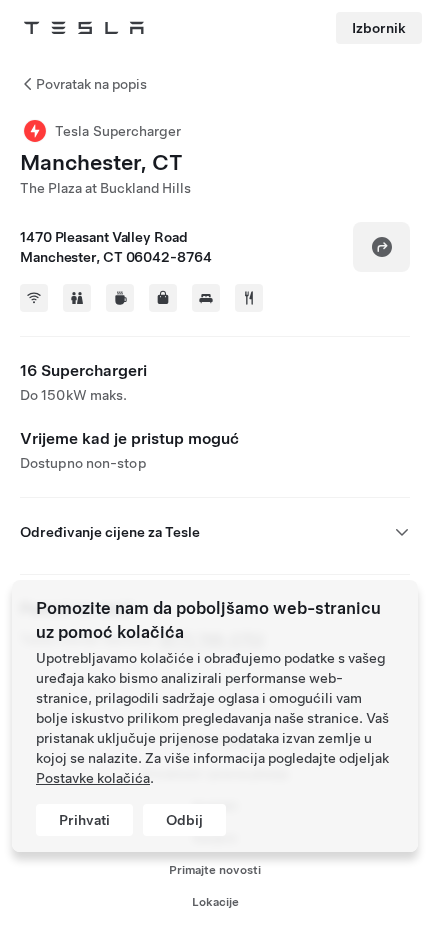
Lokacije (215, 902)
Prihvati (84, 820)
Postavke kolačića (93, 778)
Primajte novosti (215, 870)
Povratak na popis (91, 84)
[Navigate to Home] (84, 28)
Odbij (184, 820)
